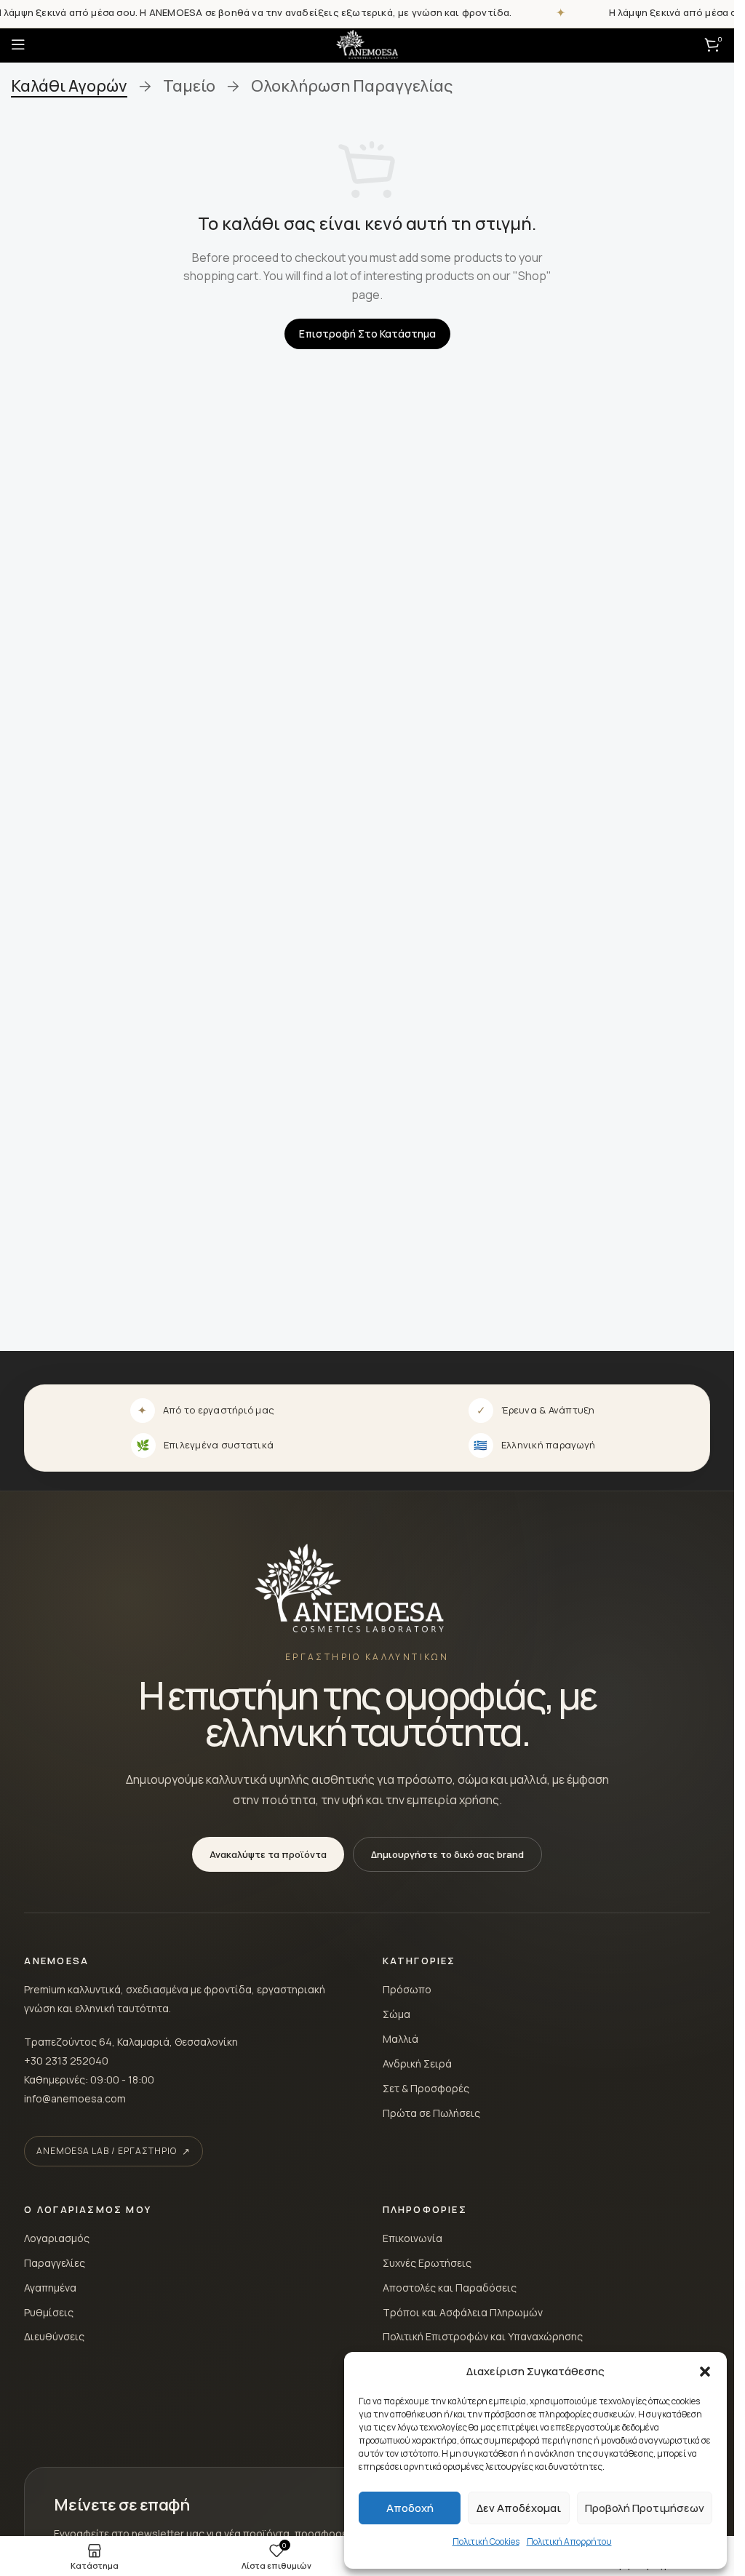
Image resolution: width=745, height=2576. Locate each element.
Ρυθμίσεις (49, 2312)
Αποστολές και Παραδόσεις (450, 2288)
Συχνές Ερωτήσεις (427, 2263)
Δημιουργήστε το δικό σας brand (447, 1854)
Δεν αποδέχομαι (519, 2508)
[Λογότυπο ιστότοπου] (367, 43)
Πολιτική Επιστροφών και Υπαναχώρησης (483, 2336)
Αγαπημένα (50, 2288)
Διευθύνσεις (54, 2336)
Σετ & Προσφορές (426, 2088)
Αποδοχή (410, 2508)
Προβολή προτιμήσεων (645, 2508)
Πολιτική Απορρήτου (569, 2541)
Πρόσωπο (407, 1989)
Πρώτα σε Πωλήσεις (431, 2113)
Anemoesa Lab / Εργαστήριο (106, 2151)
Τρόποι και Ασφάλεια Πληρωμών (463, 2312)
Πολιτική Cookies (486, 2541)
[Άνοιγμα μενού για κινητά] (18, 44)
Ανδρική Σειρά (417, 2063)
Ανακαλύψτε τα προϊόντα (268, 1854)
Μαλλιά (401, 2039)
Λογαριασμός (57, 2238)
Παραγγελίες (55, 2263)
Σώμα (397, 2014)
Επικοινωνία (413, 2238)
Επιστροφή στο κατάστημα (367, 334)
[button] (705, 2372)
